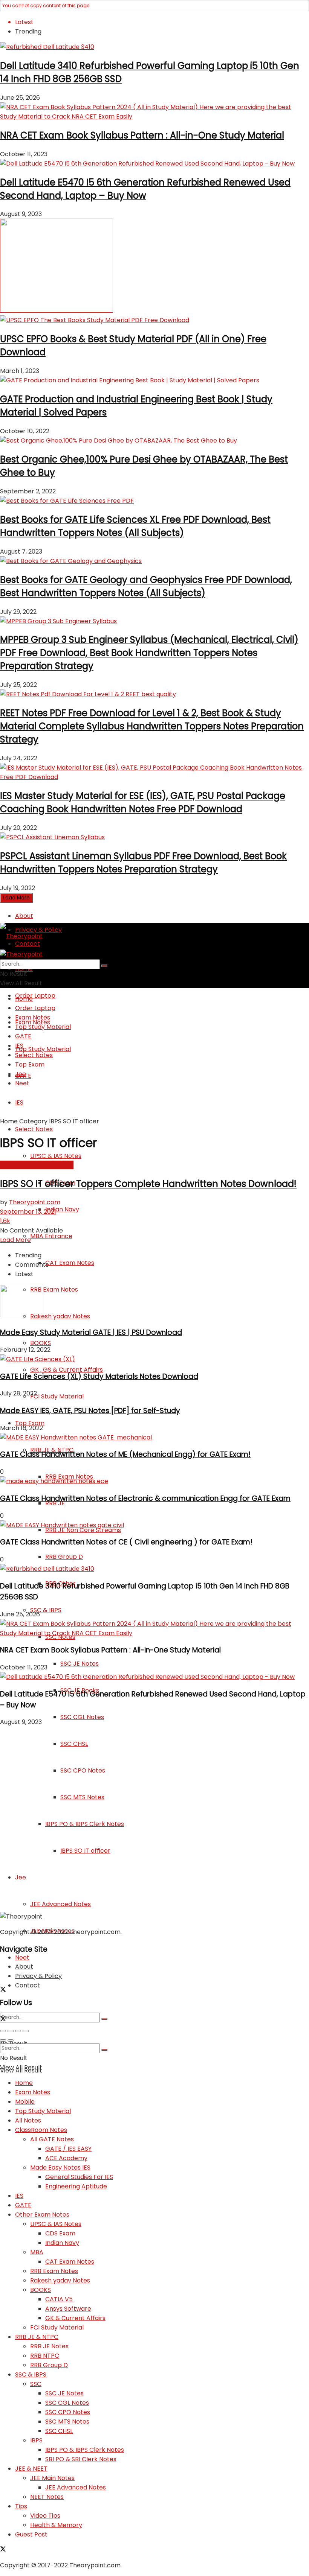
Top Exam (30, 1064)
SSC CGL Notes (82, 1717)
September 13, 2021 (28, 1212)
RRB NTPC (45, 2356)
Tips (21, 2506)
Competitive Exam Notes (37, 1165)
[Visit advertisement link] (57, 311)
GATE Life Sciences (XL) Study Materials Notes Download (99, 1376)
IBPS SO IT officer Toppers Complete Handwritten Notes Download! (148, 1184)
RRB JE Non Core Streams (83, 1530)
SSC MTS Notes (67, 2422)
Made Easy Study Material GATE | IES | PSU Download (91, 1332)
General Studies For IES (79, 2177)
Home (24, 999)
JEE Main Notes (52, 2478)
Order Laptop (35, 996)
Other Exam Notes (42, 2215)
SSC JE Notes (80, 1664)
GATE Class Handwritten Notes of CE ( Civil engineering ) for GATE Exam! (126, 1542)
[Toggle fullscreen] (18, 2031)
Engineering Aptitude (76, 2186)
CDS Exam (60, 2233)
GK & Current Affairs (75, 2318)
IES (19, 1102)
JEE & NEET (31, 2469)
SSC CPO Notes (68, 2412)
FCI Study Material (57, 1396)
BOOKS (41, 1343)
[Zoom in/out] (26, 2031)
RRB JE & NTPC (37, 2337)
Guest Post (31, 2534)
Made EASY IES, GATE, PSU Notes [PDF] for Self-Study (90, 1411)
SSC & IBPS (46, 1610)
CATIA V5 (59, 2299)
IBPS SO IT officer (74, 1121)
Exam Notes (33, 1017)
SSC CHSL (59, 2431)
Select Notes (34, 1129)
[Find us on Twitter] (3, 1990)
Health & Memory (56, 2525)
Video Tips (45, 2516)
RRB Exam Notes (54, 1290)
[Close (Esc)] (3, 2031)
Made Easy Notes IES (60, 2167)
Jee (21, 1074)
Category (33, 1121)
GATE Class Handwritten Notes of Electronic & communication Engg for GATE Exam (145, 1498)
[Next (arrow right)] (11, 2040)
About (24, 916)
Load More (16, 898)
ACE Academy (66, 2158)
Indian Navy (62, 1209)
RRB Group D (64, 1557)
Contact (28, 1985)
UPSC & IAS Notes (56, 1156)
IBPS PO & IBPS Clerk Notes (85, 2450)
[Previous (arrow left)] (3, 2040)
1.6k (5, 1221)
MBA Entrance (51, 1236)
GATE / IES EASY (68, 2149)
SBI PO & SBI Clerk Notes (81, 2459)
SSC (36, 2384)
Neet (22, 1957)
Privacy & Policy (38, 1976)
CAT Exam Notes (70, 1263)
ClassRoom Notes (41, 2130)
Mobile (25, 2102)
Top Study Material (43, 1049)
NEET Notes (47, 2497)
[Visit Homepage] (21, 936)
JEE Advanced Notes (76, 2487)
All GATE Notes (52, 2139)
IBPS (36, 2440)
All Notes (28, 2120)
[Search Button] (104, 2019)
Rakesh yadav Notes (60, 1316)
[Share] (11, 2031)
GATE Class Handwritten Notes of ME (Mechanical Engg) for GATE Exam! (125, 1454)
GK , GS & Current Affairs (67, 1370)
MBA (37, 2252)
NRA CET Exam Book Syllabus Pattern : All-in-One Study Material (142, 135)
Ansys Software (68, 2309)
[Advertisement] (154, 1819)
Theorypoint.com (35, 1202)
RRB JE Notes (49, 2346)
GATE (23, 1036)
